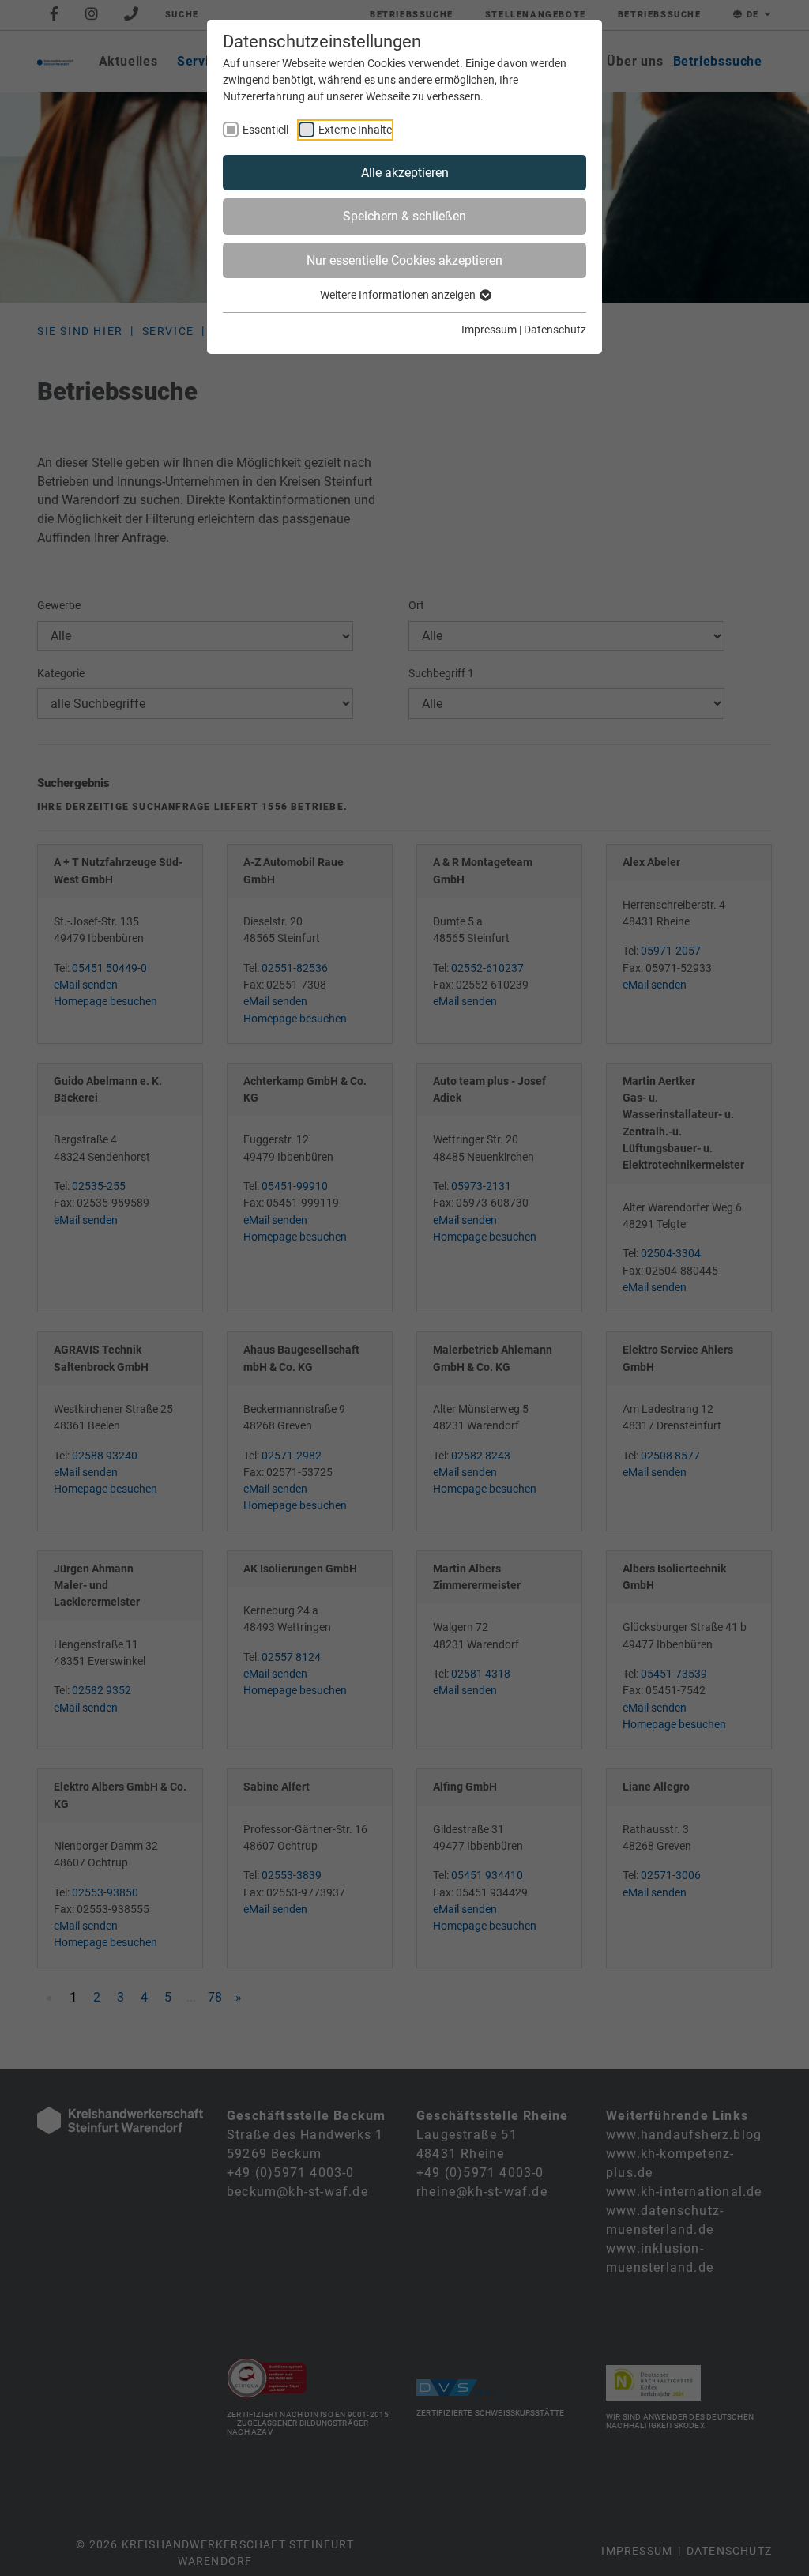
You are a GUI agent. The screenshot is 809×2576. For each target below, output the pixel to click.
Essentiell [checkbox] (265, 130)
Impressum (489, 330)
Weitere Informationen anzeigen (399, 295)
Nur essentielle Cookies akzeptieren (404, 260)
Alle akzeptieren (405, 173)
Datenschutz (555, 330)
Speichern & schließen (404, 216)
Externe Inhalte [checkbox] (355, 130)
